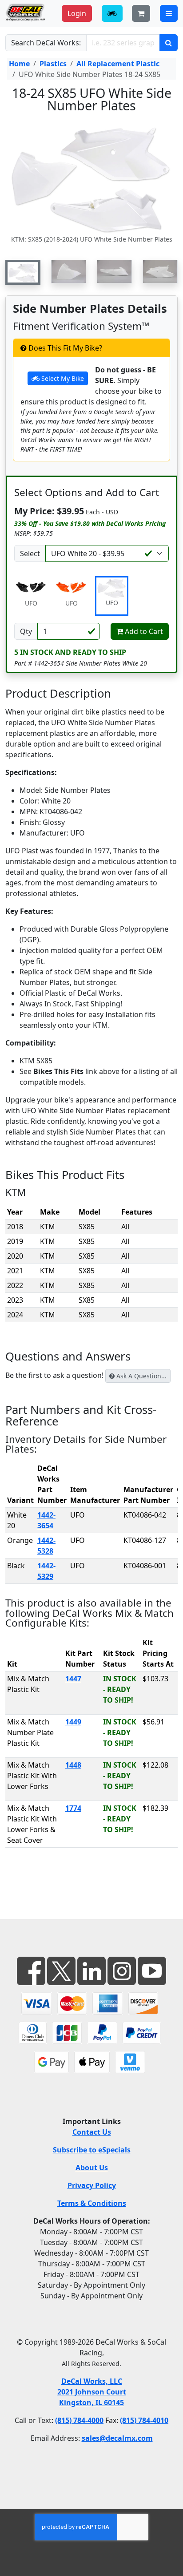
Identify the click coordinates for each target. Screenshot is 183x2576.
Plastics (53, 64)
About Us (92, 2168)
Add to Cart (143, 631)
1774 (73, 1808)
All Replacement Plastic (118, 64)
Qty (26, 631)
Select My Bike (62, 378)
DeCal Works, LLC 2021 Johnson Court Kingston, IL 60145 (92, 2392)
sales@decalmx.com (117, 2438)
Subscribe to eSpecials (92, 2150)
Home (19, 64)
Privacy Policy (92, 2185)
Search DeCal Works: (46, 43)
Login (77, 13)
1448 (73, 1765)
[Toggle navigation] (169, 13)
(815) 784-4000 (79, 2420)
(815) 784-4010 (144, 2420)
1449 (73, 1722)
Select (30, 553)
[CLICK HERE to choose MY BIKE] (112, 13)
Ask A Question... (141, 1376)
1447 (73, 1679)
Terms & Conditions (92, 2203)
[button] (23, 272)
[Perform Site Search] (169, 43)
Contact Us (92, 2132)
